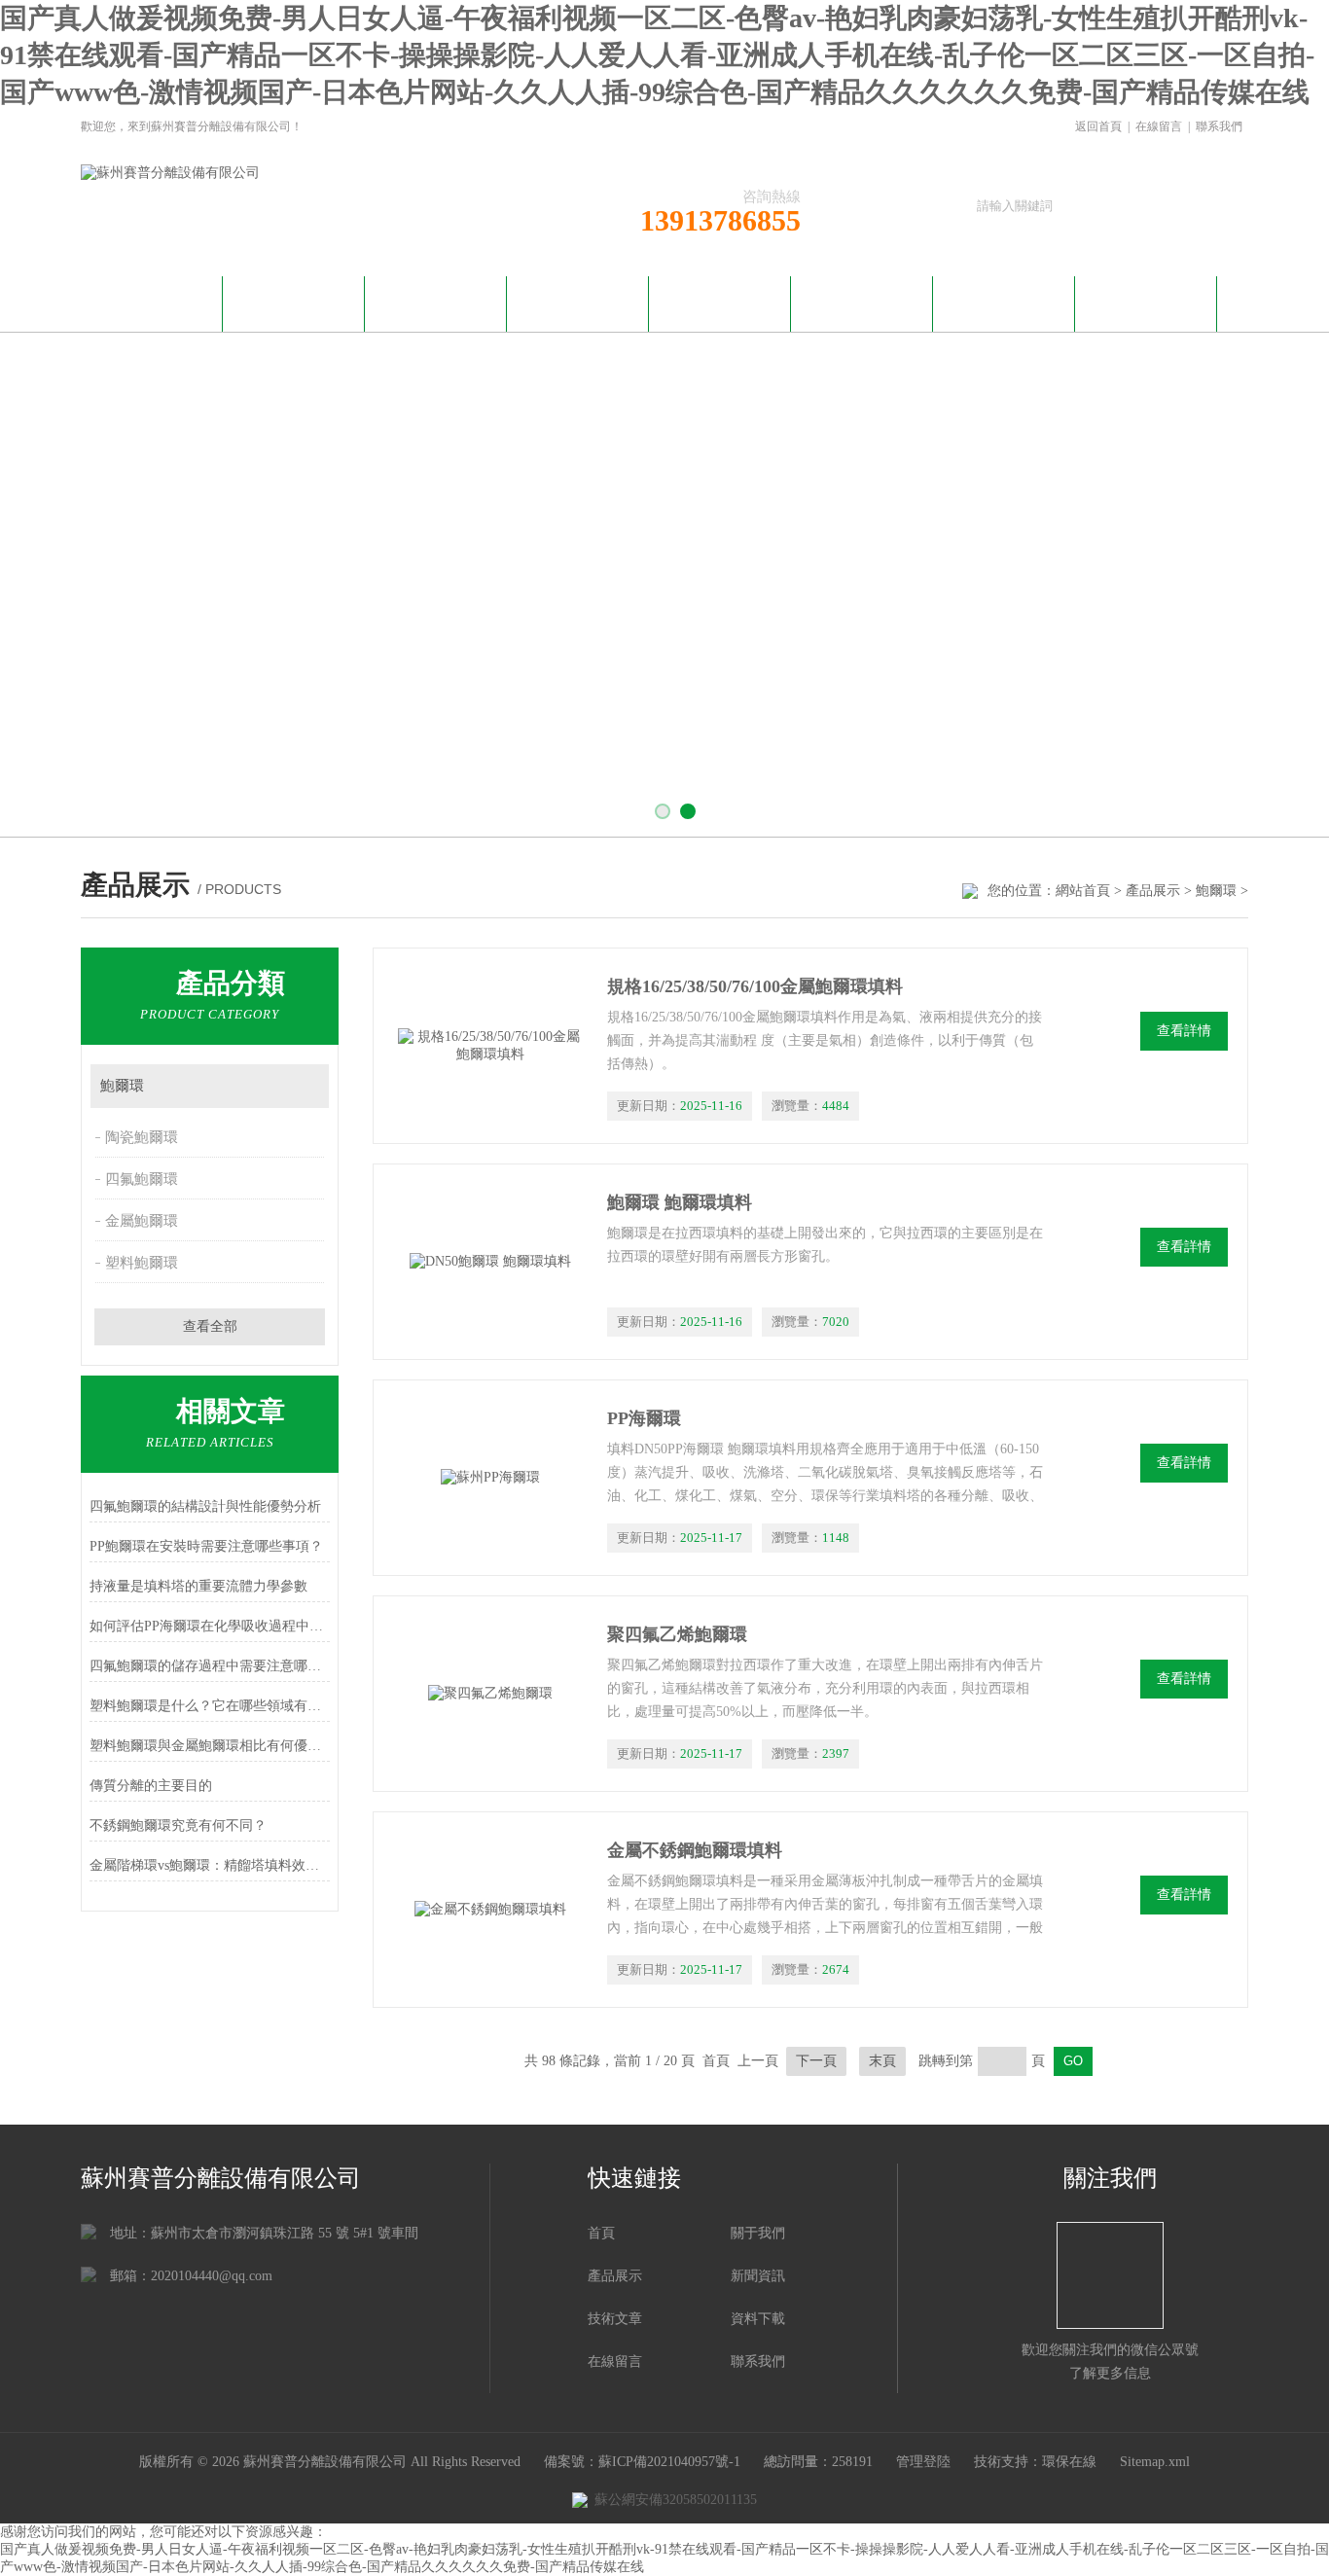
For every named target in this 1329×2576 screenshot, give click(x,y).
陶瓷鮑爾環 (142, 1137)
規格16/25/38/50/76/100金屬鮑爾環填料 (755, 986)
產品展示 (578, 301)
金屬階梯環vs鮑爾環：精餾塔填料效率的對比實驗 (210, 1865)
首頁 (601, 2233)
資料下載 (862, 301)
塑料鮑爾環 (142, 1263)
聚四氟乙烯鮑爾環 (677, 1634)
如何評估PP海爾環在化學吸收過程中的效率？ (210, 1626)
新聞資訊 (436, 301)
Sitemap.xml (1155, 2462)
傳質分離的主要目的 (151, 1786)
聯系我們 (1219, 126)
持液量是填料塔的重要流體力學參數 (198, 1586)
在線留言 (1159, 126)
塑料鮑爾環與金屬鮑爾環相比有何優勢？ (210, 1746)
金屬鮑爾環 (142, 1221)
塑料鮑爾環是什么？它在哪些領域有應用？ (210, 1706)
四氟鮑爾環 (142, 1179)
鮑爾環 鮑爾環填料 (680, 1202)
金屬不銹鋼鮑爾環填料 (695, 1850)
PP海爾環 (644, 1418)
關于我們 (294, 301)
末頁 (882, 2061)
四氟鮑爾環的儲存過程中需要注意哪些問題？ (210, 1666)
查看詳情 (1184, 1031)
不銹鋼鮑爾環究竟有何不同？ (178, 1825)
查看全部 (210, 1326)
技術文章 (720, 301)
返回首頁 (1098, 126)
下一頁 (816, 2061)
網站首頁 (152, 301)
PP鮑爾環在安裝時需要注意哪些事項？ (206, 1546)
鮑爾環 (1216, 891)
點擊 (305, 1086)
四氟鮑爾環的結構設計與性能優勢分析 (205, 1506)
